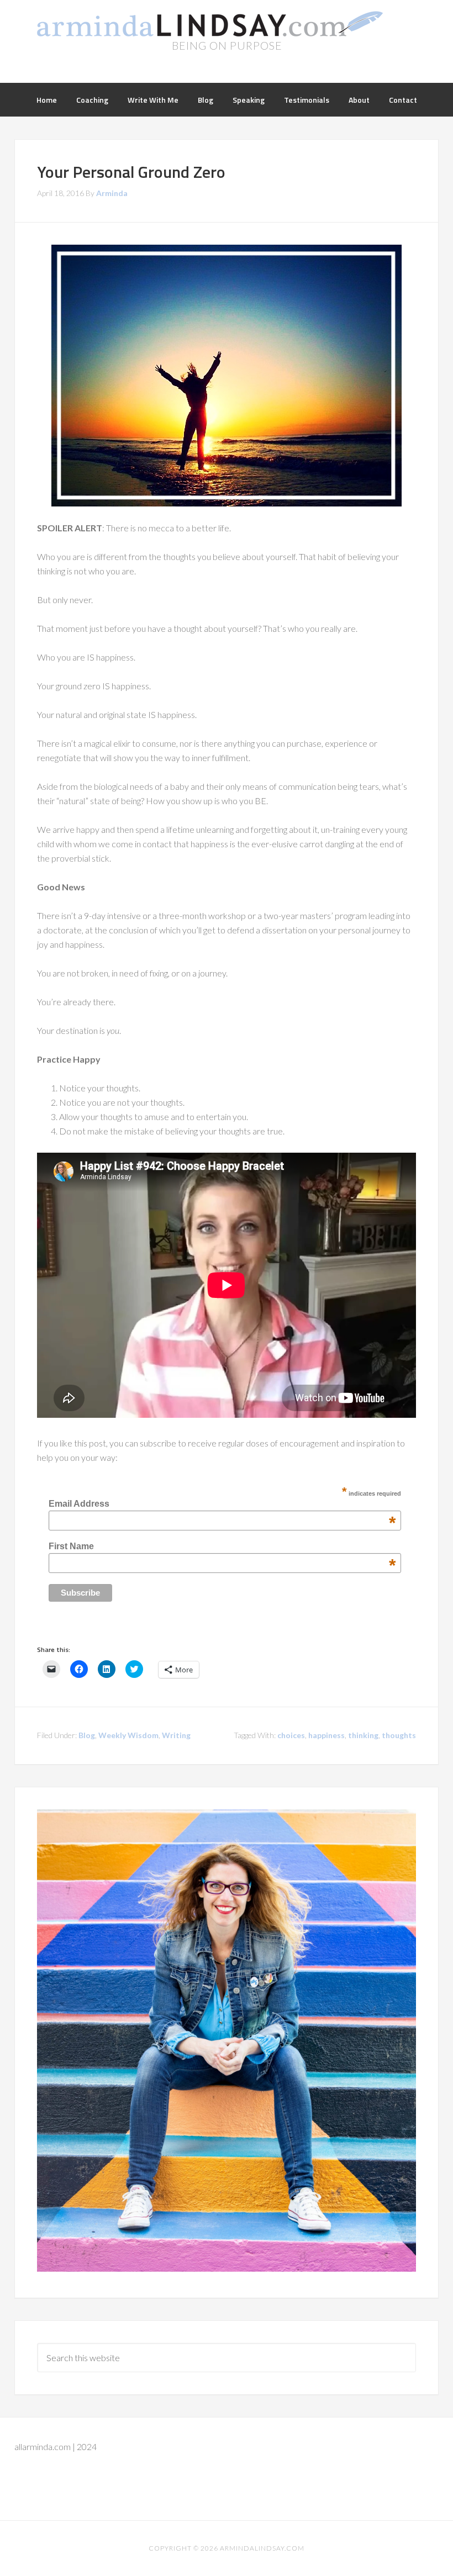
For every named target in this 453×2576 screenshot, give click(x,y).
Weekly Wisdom (128, 1735)
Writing (176, 1735)
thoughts (399, 1735)
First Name (222, 1546)
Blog (87, 1735)
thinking (363, 1735)
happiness (326, 1735)
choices (291, 1735)
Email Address (222, 1504)
